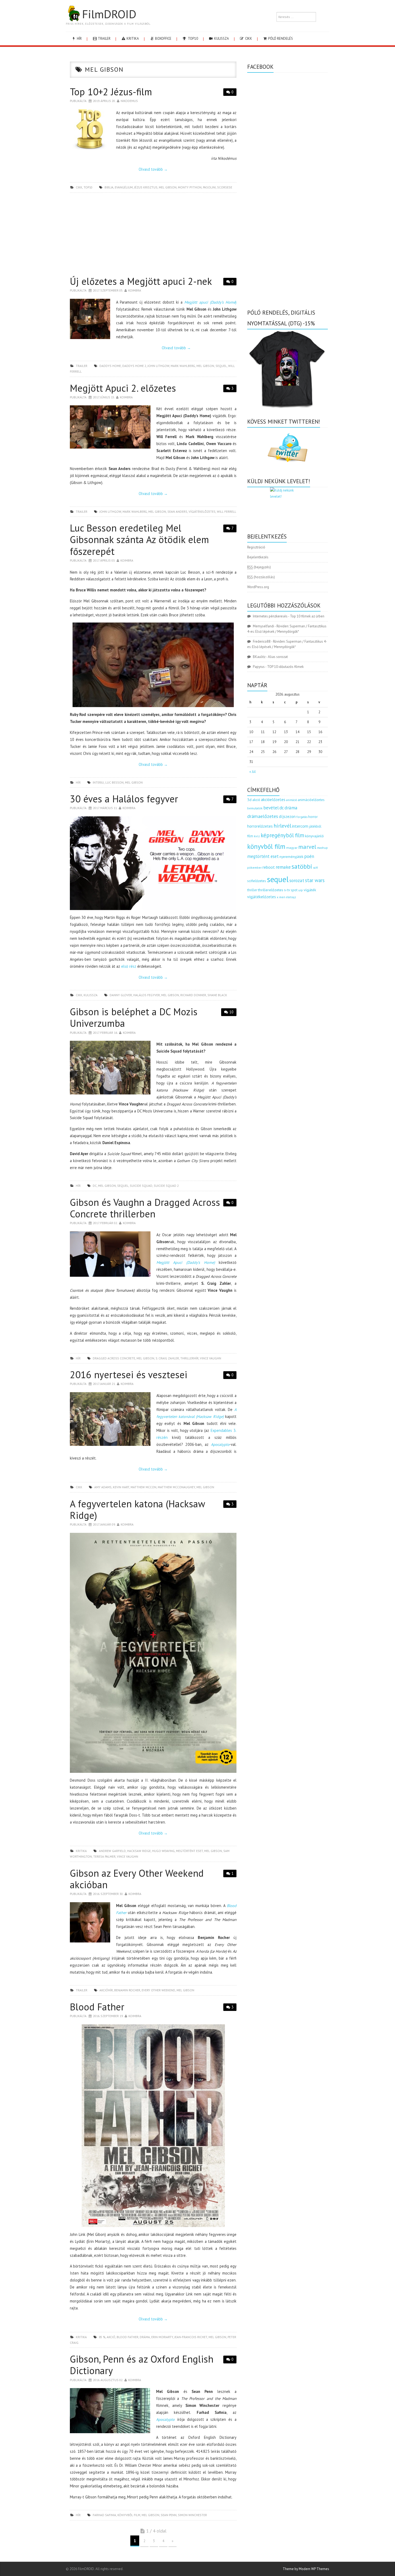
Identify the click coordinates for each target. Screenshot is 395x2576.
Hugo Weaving (163, 1851)
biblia (109, 187)
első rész (129, 966)
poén (309, 856)
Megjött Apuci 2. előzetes (123, 388)
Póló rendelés (280, 39)
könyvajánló (314, 836)
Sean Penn (169, 2515)
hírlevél (282, 826)
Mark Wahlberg (183, 366)
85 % (102, 2337)
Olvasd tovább (153, 169)
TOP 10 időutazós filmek (285, 667)
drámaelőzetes (263, 816)
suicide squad (141, 1186)
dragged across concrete (114, 1358)
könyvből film (129, 2515)
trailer (104, 39)
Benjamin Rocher (127, 1990)
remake (283, 867)
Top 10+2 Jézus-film (111, 92)
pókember (254, 867)
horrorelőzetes (260, 826)
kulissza (221, 39)
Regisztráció (256, 547)
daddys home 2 (134, 366)
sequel (221, 366)
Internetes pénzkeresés (270, 616)
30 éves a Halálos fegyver (124, 799)
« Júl (253, 772)
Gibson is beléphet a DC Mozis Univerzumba (134, 1017)
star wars (315, 880)
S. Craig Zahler (167, 1358)
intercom (300, 826)
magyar (292, 848)
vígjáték (310, 890)
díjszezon (287, 816)
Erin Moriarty (162, 2337)
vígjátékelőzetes (202, 512)
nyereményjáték (291, 857)
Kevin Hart (121, 1487)
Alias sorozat (278, 657)
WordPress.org (258, 587)
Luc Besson (114, 782)
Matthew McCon (143, 1487)
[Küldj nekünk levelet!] (288, 505)
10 (231, 1012)
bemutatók (255, 808)
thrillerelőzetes (271, 890)
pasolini (209, 187)
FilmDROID (109, 14)
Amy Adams (103, 1487)
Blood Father (97, 2007)
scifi (315, 868)
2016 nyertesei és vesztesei (129, 1375)
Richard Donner (193, 995)
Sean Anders (177, 512)
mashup (322, 848)
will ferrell (227, 512)
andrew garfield (112, 1851)
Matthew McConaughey (176, 1487)
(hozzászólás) (261, 577)
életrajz (291, 897)
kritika (132, 39)
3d (249, 800)
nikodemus (129, 101)
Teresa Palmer (104, 1856)
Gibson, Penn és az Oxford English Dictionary (142, 2365)
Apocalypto (220, 1444)
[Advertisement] (153, 236)
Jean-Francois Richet (191, 2337)
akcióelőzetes (273, 799)
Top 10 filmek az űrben (307, 616)
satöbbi (302, 866)
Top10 (193, 39)
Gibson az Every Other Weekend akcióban (137, 1879)
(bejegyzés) (259, 567)
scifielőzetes (257, 881)
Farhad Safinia (104, 2515)
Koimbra (135, 290)
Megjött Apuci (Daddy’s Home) (186, 1262)
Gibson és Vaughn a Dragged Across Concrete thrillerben (145, 1208)
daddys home (110, 366)
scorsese (225, 187)
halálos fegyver (147, 995)
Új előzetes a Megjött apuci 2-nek (141, 281)
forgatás (302, 817)
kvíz (257, 836)
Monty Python (190, 187)
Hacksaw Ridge (139, 1851)
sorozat (297, 880)
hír (79, 39)
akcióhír (106, 1990)
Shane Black (217, 995)
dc (95, 1186)
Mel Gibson (168, 187)
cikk (248, 39)
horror (313, 817)
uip (301, 890)
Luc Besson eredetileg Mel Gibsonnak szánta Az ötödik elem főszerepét (139, 539)
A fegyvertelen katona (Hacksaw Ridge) (137, 1509)
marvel (307, 847)
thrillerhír (189, 1358)
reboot (269, 867)
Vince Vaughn (211, 1358)
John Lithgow (158, 366)
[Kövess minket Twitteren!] (288, 448)
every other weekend (158, 1990)
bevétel (271, 808)
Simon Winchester (192, 2515)
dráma (145, 2337)
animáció (292, 800)
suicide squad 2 (166, 1186)
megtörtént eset (189, 1851)
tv (285, 890)
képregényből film (282, 835)
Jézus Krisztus (146, 187)
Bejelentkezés (258, 557)
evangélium (124, 187)
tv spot (292, 890)
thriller (252, 890)
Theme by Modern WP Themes (306, 2569)
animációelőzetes (311, 800)
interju (98, 782)
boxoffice (163, 39)
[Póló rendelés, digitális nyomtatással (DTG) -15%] (288, 368)
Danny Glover (121, 995)
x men (281, 897)
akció (111, 2337)
